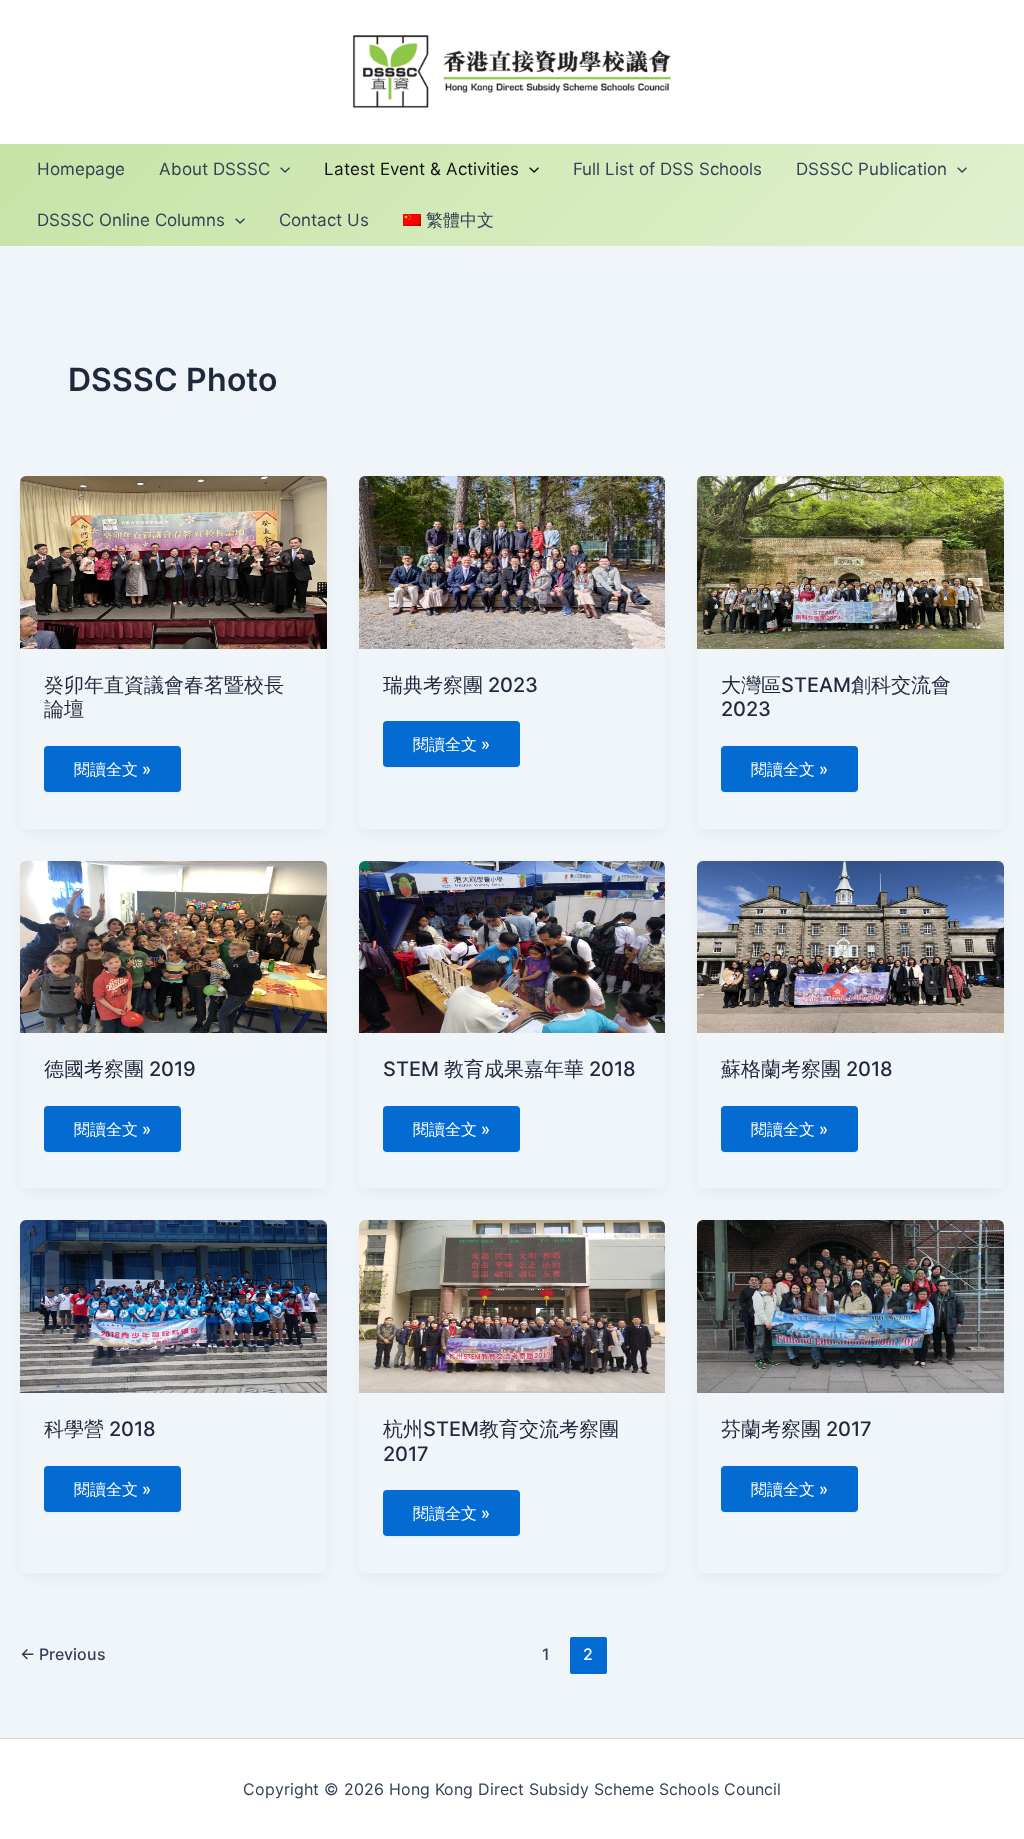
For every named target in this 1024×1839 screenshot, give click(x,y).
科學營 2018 (100, 1429)
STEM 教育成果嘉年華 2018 (509, 1069)
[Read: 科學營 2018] (173, 1305)
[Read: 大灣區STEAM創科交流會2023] (850, 561)
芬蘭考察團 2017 (796, 1429)
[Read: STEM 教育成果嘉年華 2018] (512, 945)
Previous (63, 1654)
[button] (280, 169)
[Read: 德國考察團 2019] (173, 945)
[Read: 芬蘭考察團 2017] (850, 1305)
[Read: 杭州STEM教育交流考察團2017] (512, 1305)
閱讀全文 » (112, 762)
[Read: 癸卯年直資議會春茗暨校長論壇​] (173, 561)
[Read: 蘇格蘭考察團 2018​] (850, 945)
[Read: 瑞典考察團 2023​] (512, 561)
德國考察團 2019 (120, 1069)
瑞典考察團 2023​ (460, 685)
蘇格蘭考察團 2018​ (807, 1069)
